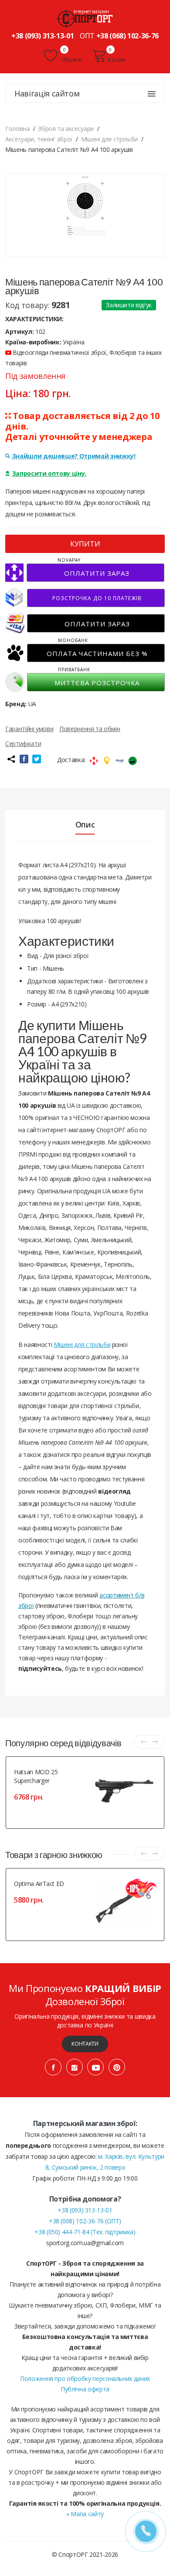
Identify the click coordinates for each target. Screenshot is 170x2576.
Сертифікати (23, 744)
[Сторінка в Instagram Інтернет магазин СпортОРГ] (75, 2067)
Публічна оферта (85, 2389)
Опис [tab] (85, 824)
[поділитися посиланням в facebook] (24, 759)
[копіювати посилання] (11, 759)
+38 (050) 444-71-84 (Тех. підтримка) (85, 2232)
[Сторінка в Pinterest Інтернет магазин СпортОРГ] (117, 2067)
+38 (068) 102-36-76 (127, 36)
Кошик (117, 59)
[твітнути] (37, 759)
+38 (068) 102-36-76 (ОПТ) (85, 2221)
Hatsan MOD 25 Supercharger (36, 1776)
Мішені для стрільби (82, 1345)
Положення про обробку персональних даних (85, 2379)
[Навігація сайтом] (152, 94)
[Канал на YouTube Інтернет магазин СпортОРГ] (95, 2067)
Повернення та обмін (90, 729)
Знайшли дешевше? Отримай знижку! (74, 456)
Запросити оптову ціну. (49, 473)
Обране (71, 59)
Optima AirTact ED (39, 1884)
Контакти (85, 2044)
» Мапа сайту (85, 2514)
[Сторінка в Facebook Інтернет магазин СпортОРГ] (53, 2067)
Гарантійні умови (29, 729)
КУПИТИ (85, 544)
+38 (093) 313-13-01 (42, 36)
